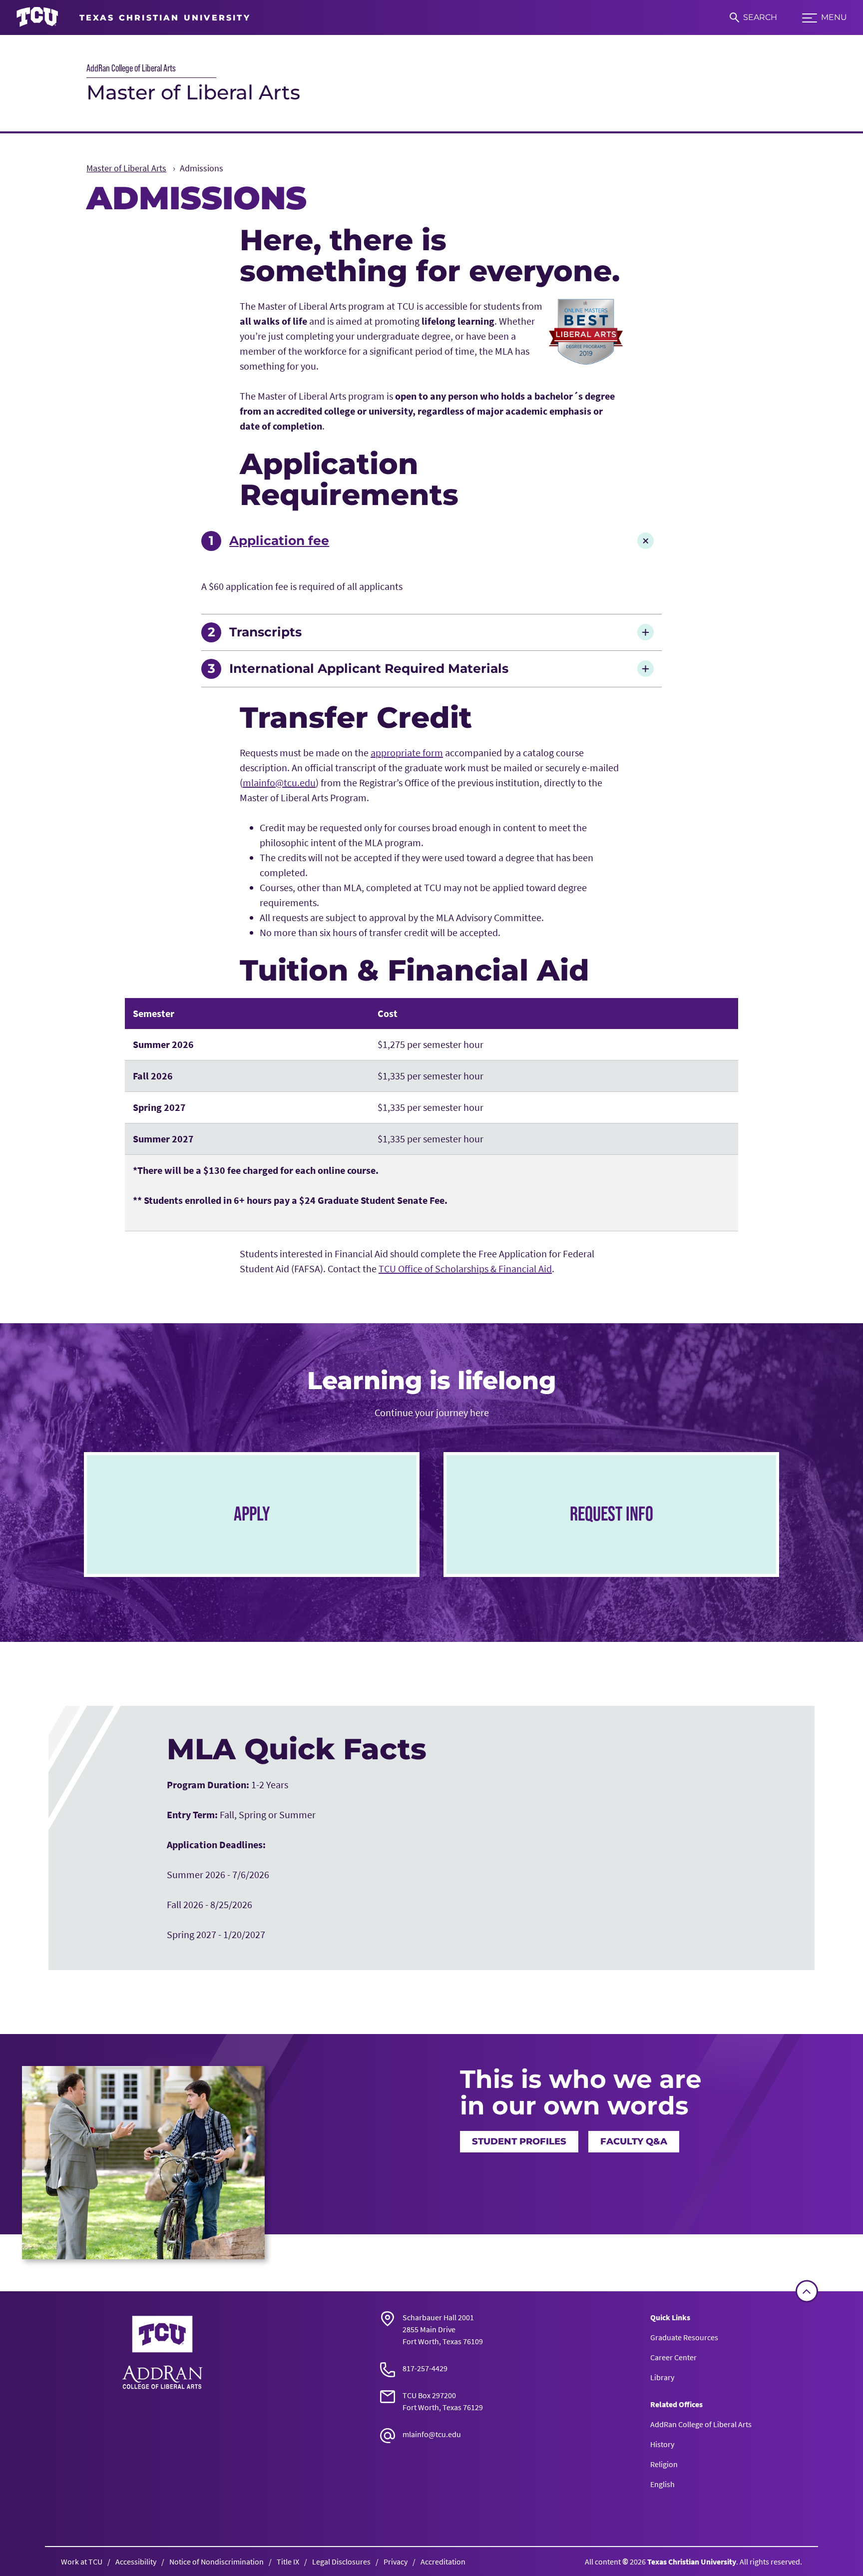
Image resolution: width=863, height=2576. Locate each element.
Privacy (396, 2562)
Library (662, 2377)
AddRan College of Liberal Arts (131, 68)
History (662, 2444)
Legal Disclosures (341, 2562)
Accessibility (136, 2562)
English (662, 2484)
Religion (664, 2464)
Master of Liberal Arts (193, 92)
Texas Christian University (692, 2562)
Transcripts (265, 632)
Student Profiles (519, 2141)
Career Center (673, 2357)
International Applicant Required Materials (369, 668)
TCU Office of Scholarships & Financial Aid (465, 1269)
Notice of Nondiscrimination (216, 2562)
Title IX (288, 2562)
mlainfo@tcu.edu (279, 782)
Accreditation (443, 2562)
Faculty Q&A (634, 2141)
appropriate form (407, 753)
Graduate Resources (684, 2337)
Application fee (279, 540)
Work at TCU (82, 2562)
